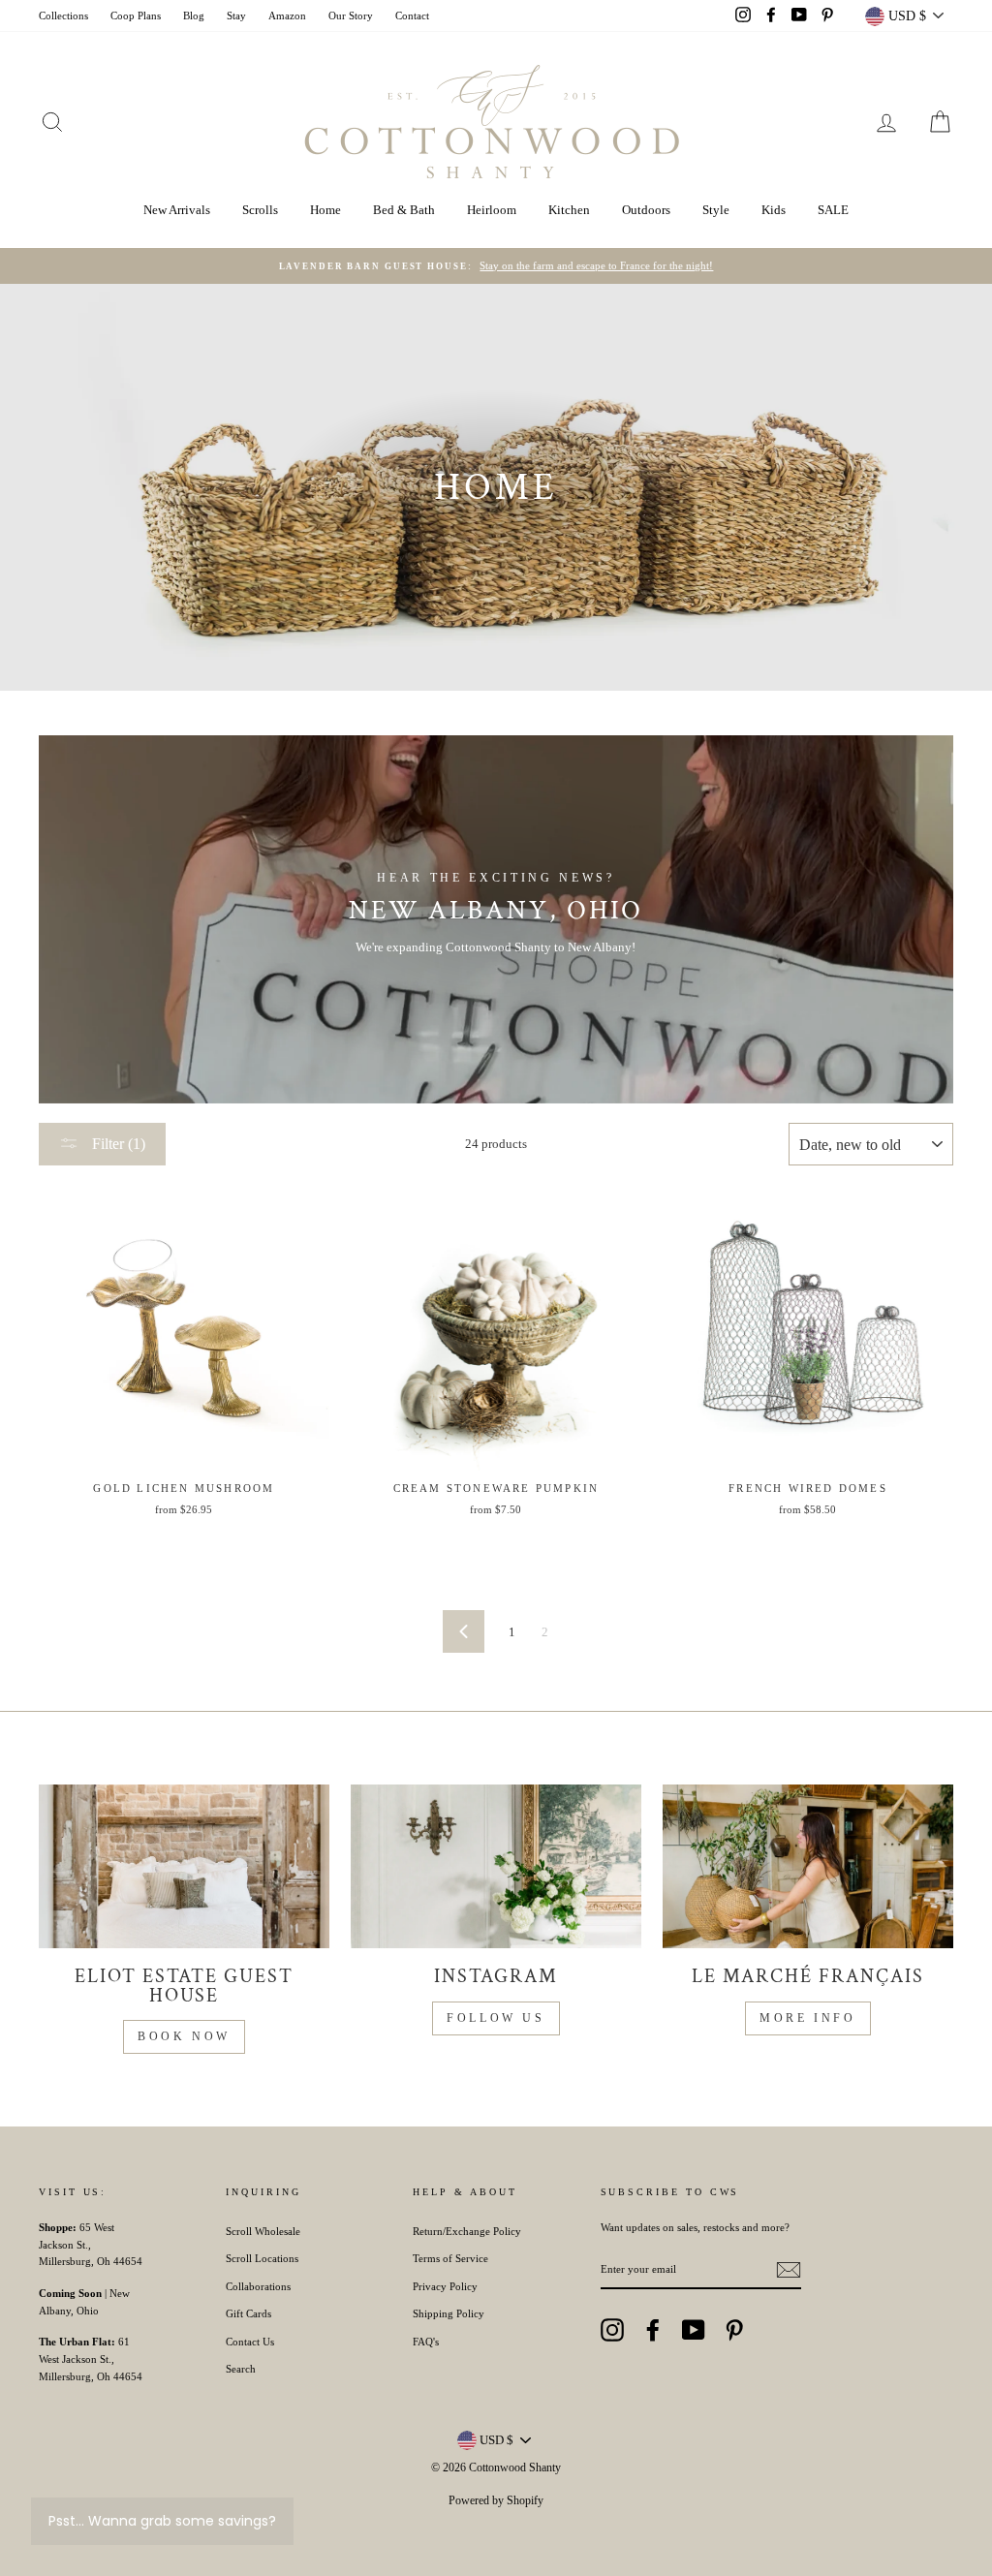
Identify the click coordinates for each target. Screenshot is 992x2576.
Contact (412, 16)
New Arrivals (177, 210)
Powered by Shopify (496, 2500)
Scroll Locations (262, 2258)
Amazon (287, 16)
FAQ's (426, 2342)
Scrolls (260, 210)
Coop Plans (136, 16)
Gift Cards (248, 2313)
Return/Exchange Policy (467, 2231)
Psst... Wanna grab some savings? (162, 2521)
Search (241, 2369)
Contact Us (250, 2342)
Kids (774, 210)
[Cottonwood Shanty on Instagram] (612, 2330)
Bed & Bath (404, 210)
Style (716, 210)
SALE (833, 210)
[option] (496, 266)
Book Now (184, 2036)
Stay (236, 16)
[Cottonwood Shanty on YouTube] (694, 2330)
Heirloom (492, 210)
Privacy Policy (445, 2286)
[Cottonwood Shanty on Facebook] (653, 2330)
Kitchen (569, 210)
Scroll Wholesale (263, 2231)
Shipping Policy (449, 2313)
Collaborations (258, 2286)
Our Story (351, 16)
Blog (194, 16)
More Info (807, 2018)
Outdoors (646, 210)
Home (325, 210)
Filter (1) (117, 1144)
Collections (63, 16)
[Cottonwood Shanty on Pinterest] (734, 2330)
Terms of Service (450, 2258)
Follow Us (496, 2018)
